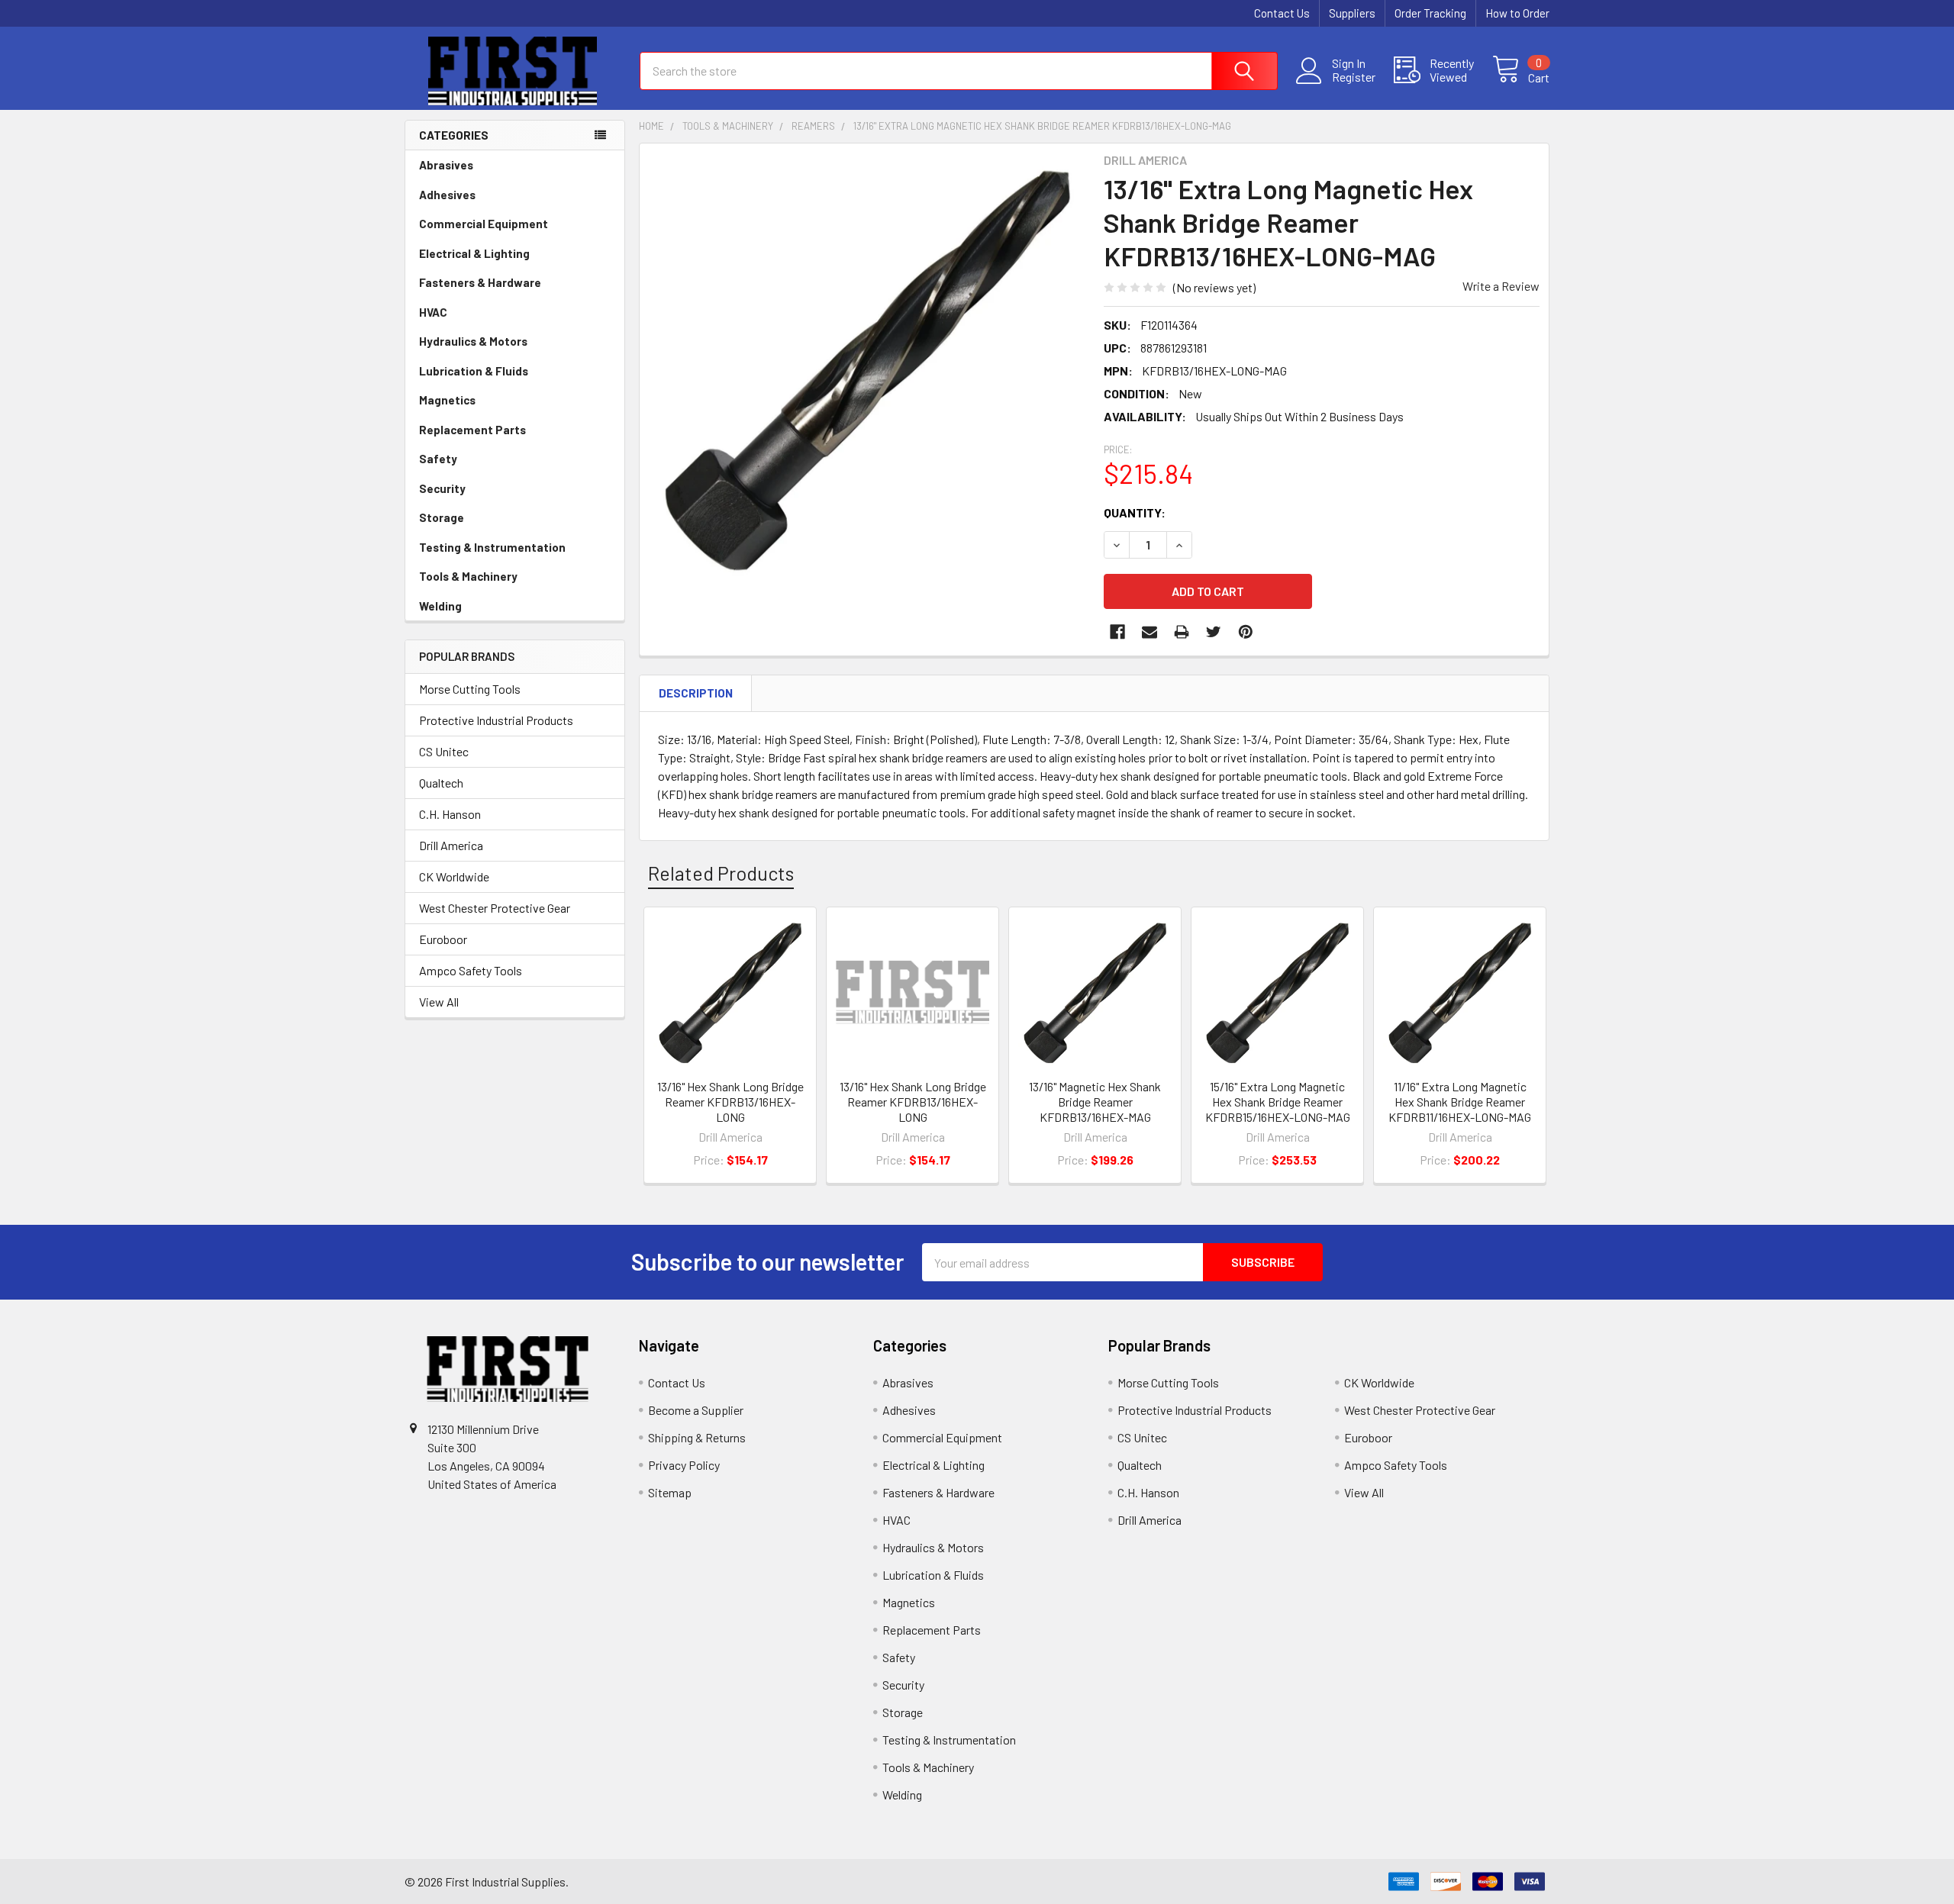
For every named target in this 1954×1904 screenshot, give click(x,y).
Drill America (451, 845)
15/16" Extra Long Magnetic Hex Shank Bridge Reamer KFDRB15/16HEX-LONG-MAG (1278, 1102)
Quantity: (1135, 512)
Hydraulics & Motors (473, 341)
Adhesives (447, 195)
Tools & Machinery (468, 576)
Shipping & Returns (697, 1437)
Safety (438, 459)
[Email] (1150, 632)
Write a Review (1501, 286)
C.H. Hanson (450, 814)
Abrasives (446, 165)
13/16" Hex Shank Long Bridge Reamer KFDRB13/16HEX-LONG (730, 1102)
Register (1354, 77)
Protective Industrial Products (496, 720)
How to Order (1517, 13)
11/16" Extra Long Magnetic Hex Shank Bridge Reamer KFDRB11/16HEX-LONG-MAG (1460, 1102)
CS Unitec (444, 751)
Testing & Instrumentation (492, 547)
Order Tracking (1430, 13)
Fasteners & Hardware (480, 282)
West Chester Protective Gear (495, 908)
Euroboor (443, 939)
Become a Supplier (696, 1410)
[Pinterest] (1246, 632)
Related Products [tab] (721, 873)
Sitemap (670, 1492)
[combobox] (959, 71)
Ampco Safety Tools (471, 970)
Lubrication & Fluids (474, 371)
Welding (440, 606)
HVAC (433, 312)
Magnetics (447, 400)
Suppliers (1352, 13)
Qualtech (441, 783)
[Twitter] (1214, 632)
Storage (442, 517)
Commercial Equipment (484, 224)
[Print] (1182, 632)
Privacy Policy (684, 1465)
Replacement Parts (472, 430)
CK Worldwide (454, 876)
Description (696, 693)
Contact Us (1282, 13)
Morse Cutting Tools (470, 689)
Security (442, 488)
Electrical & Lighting (474, 253)
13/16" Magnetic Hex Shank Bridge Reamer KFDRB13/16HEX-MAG (1095, 1102)
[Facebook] (1117, 632)
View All (439, 1002)
